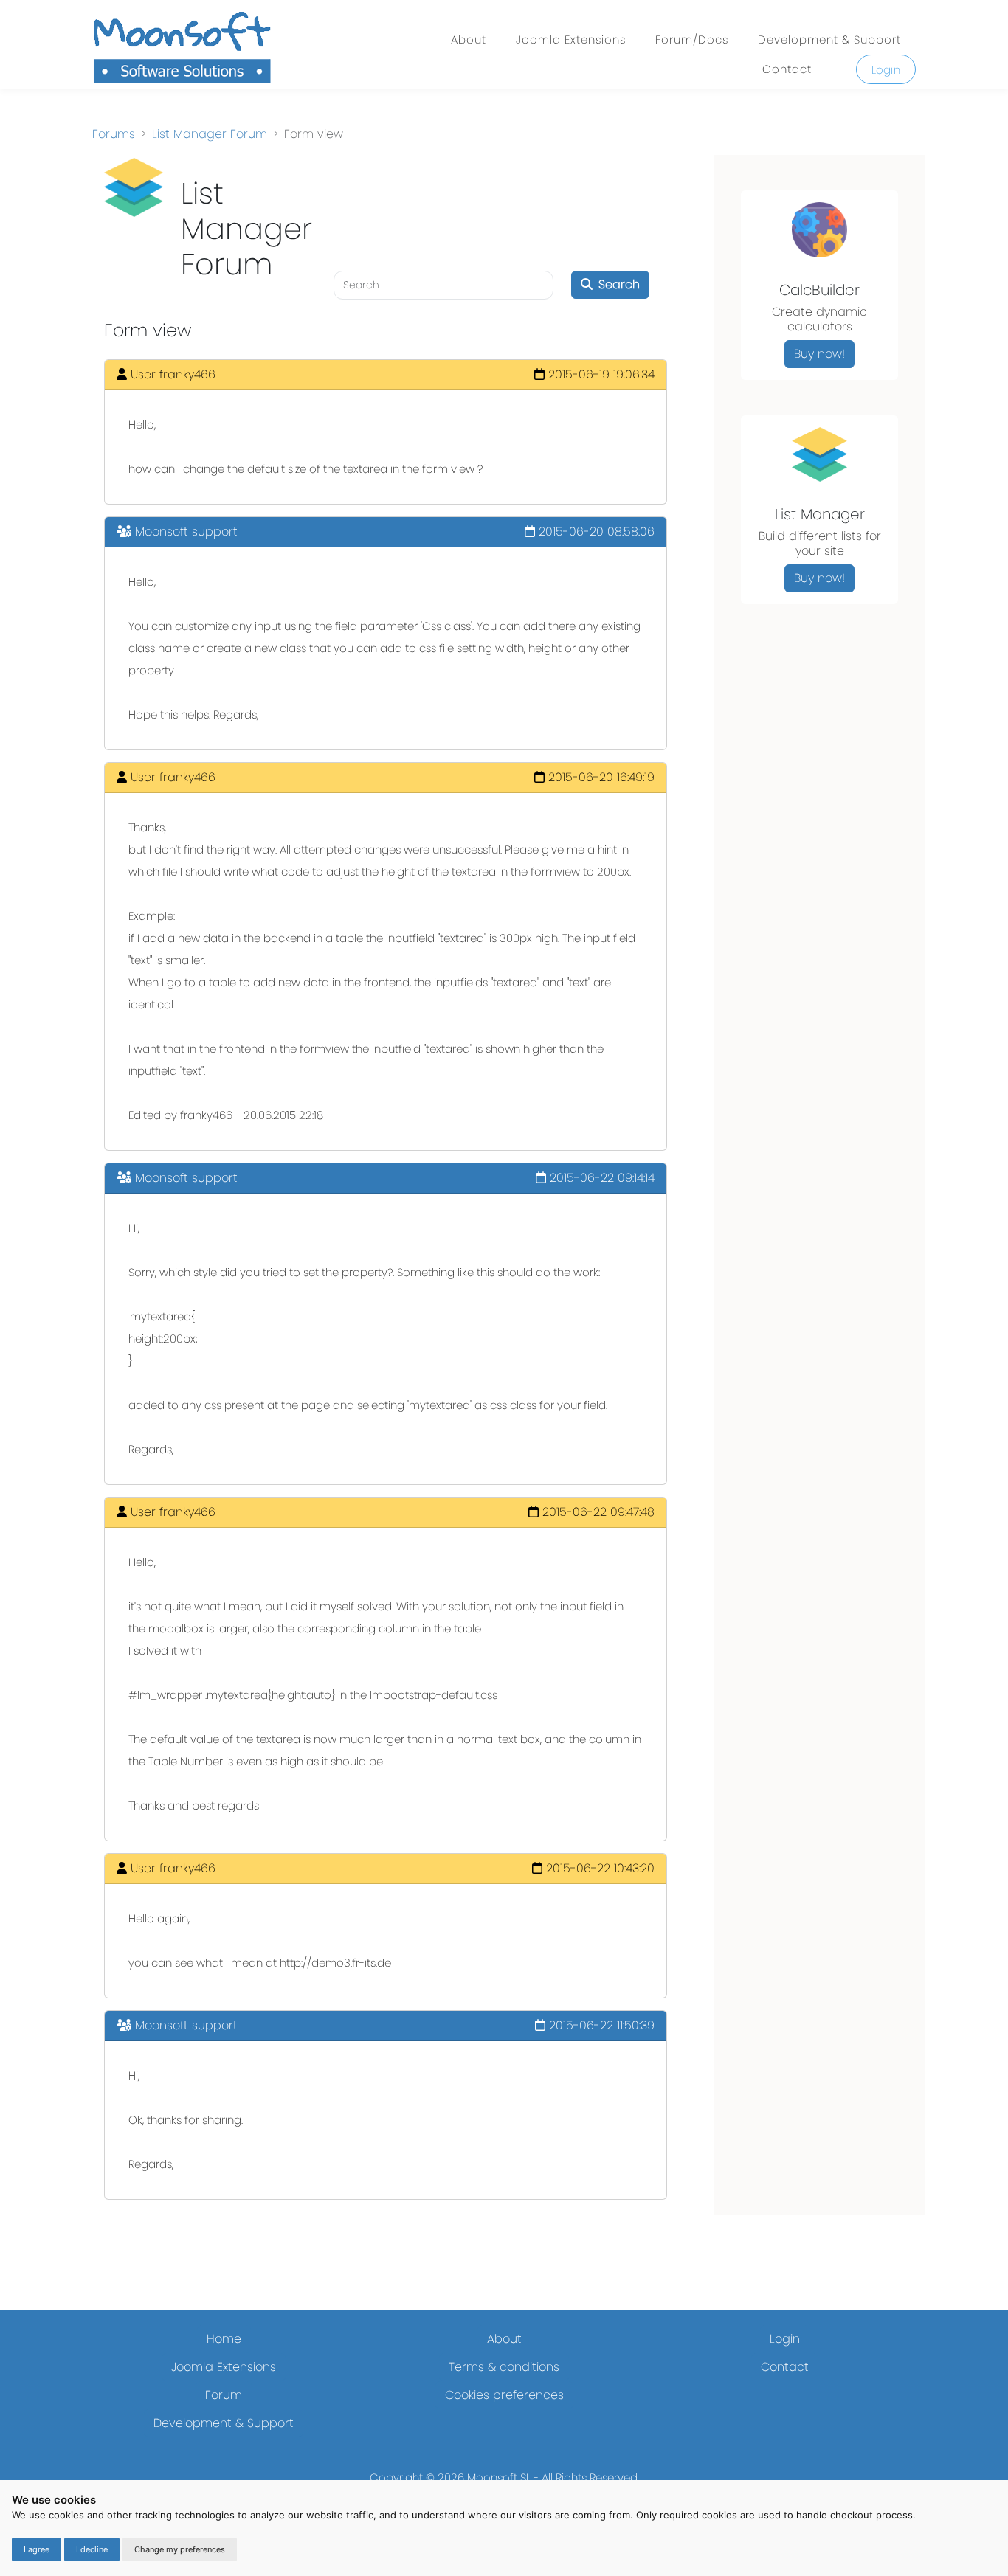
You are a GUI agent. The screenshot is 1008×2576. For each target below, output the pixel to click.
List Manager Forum (210, 134)
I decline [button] (92, 2549)
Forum (224, 2395)
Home (224, 2339)
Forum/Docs (692, 39)
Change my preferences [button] (180, 2549)
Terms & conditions (504, 2367)
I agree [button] (37, 2549)
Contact (787, 69)
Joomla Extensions (571, 39)
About (469, 39)
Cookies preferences (504, 2395)
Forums (114, 134)
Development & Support (829, 39)
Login (886, 70)
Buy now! (819, 354)
